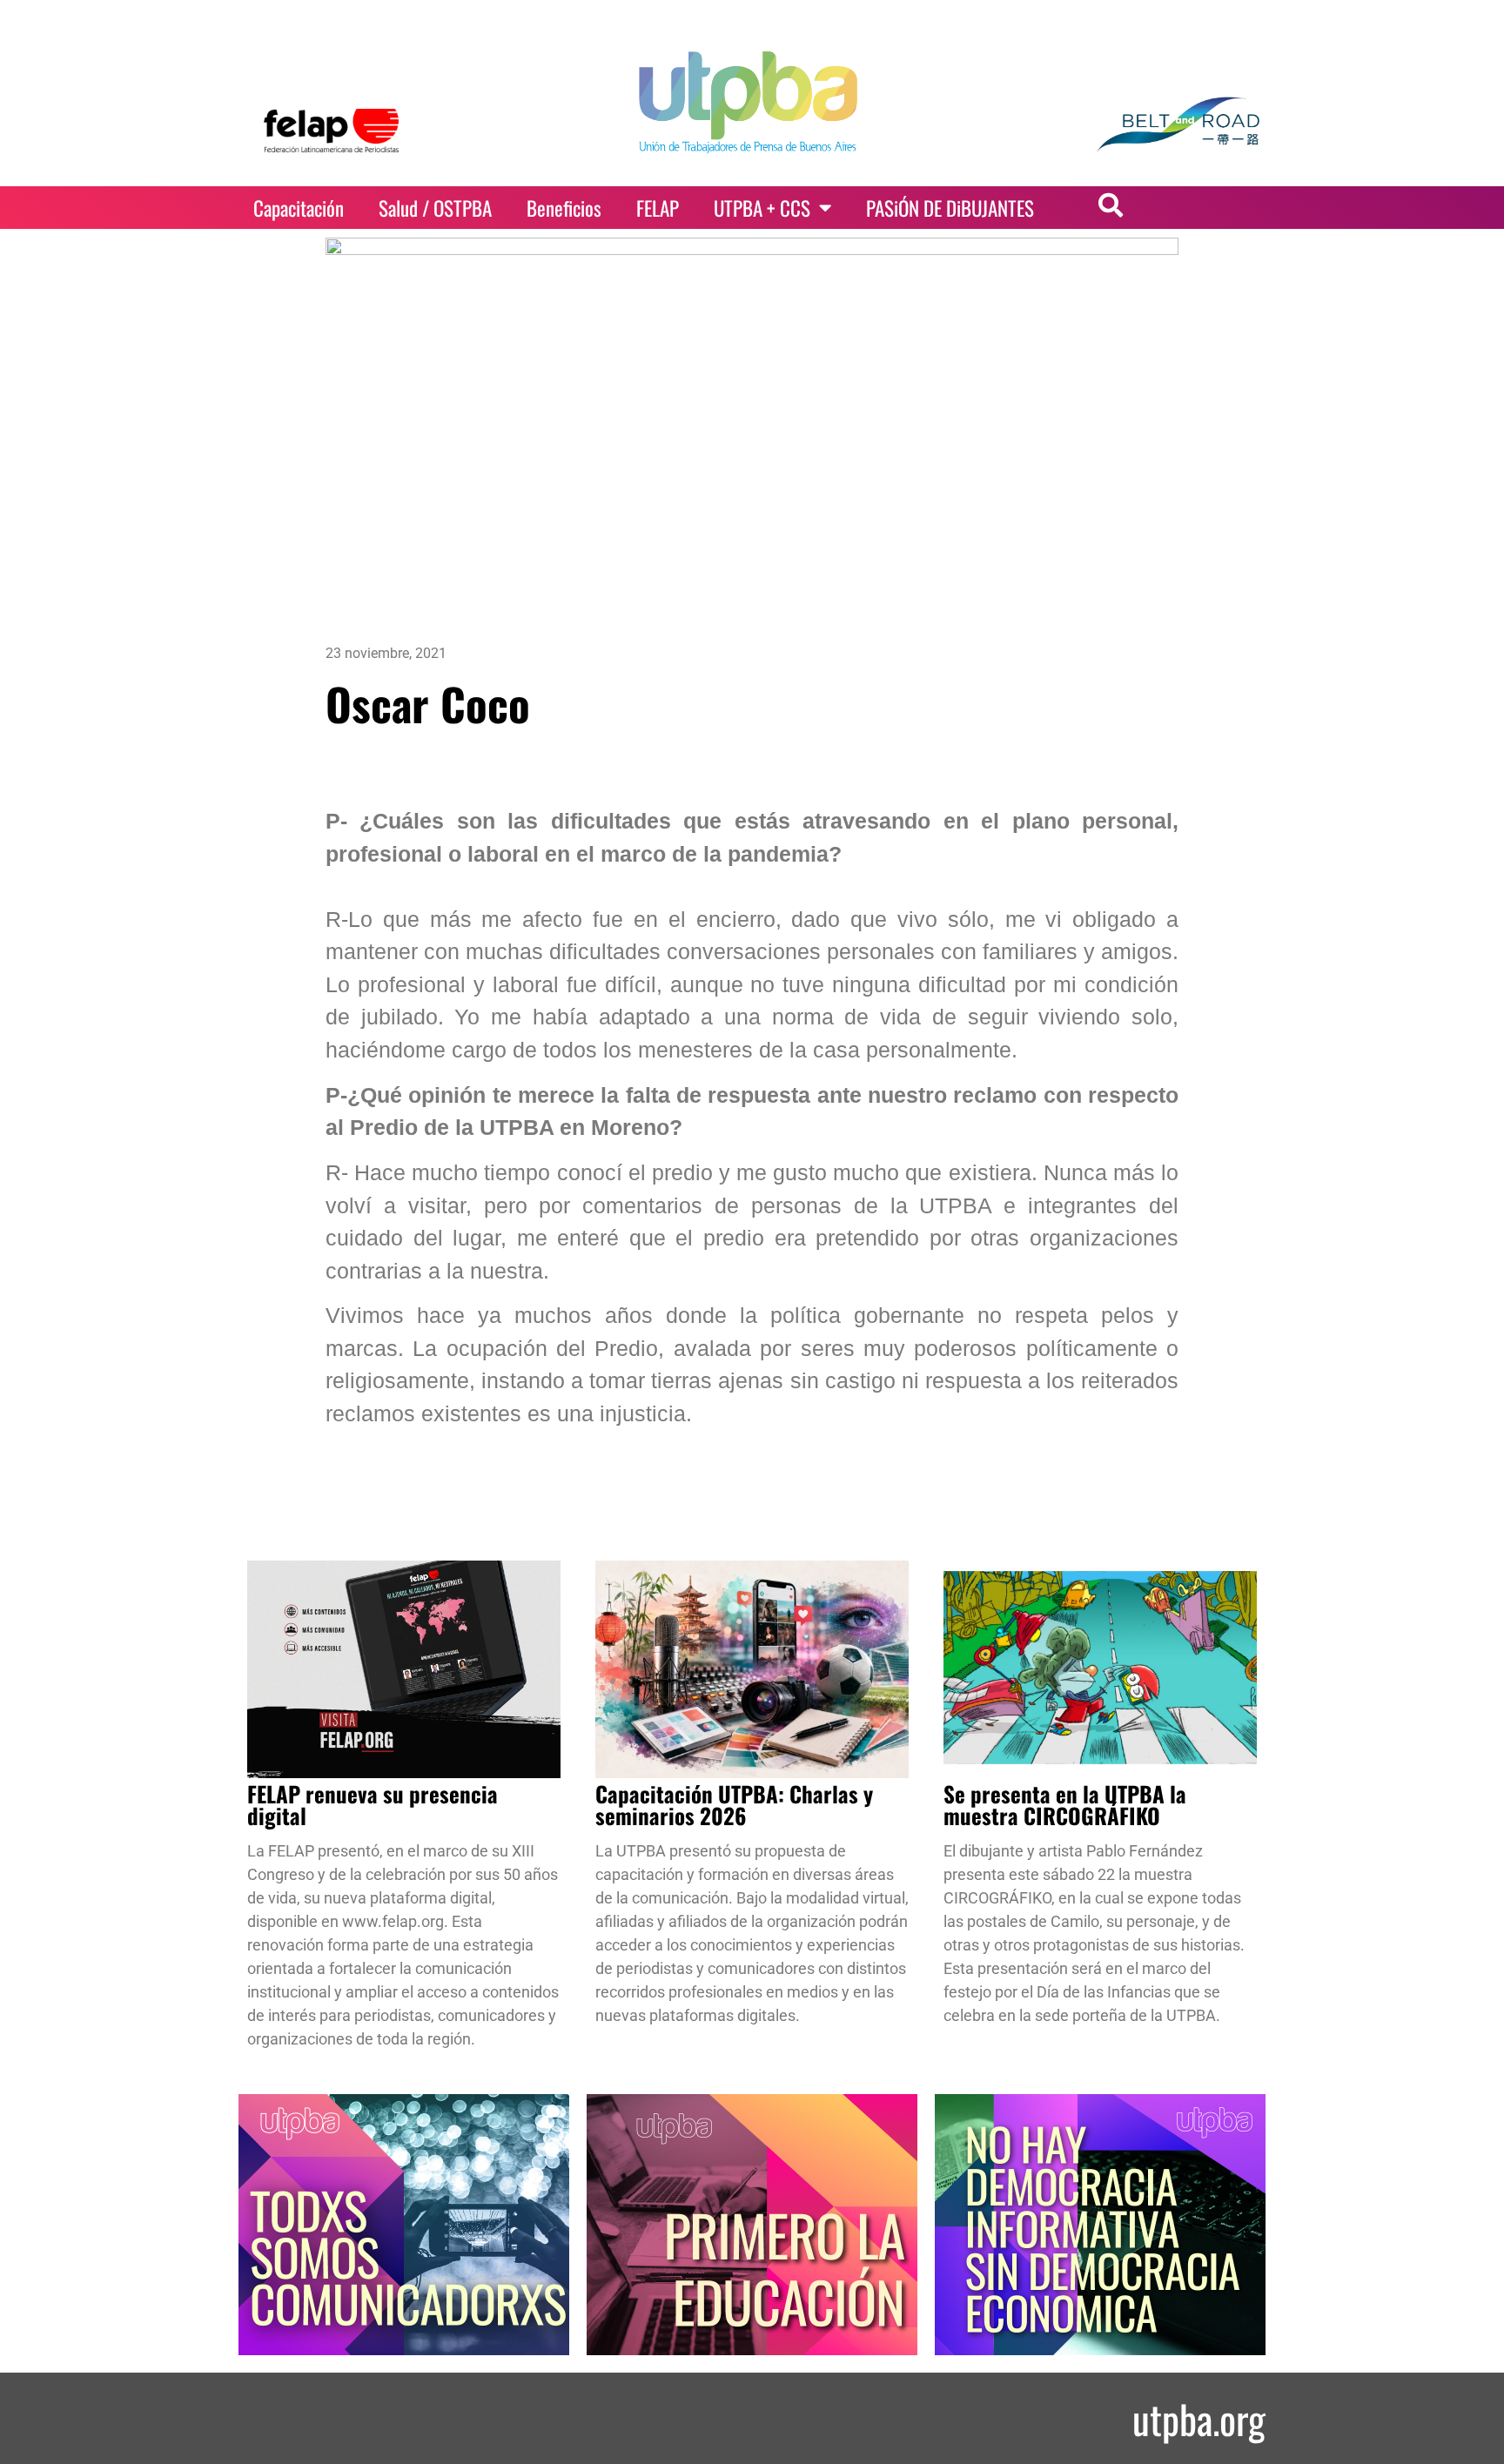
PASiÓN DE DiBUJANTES (950, 208)
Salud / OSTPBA (435, 208)
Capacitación (299, 208)
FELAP (658, 208)
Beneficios (564, 208)
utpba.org (1199, 2418)
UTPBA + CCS (762, 208)
